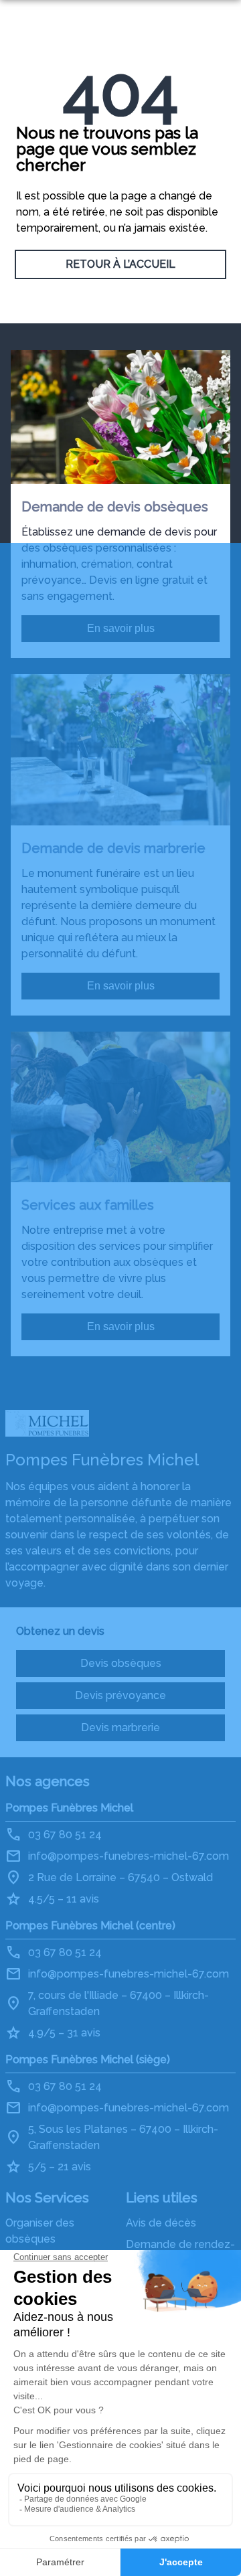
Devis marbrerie (120, 1727)
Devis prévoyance (120, 1695)
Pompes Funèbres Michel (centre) (90, 1926)
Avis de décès (161, 2223)
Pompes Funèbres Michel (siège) (88, 2060)
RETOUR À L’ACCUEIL (120, 264)
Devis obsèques (121, 1663)
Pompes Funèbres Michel (69, 1808)
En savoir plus (121, 628)
